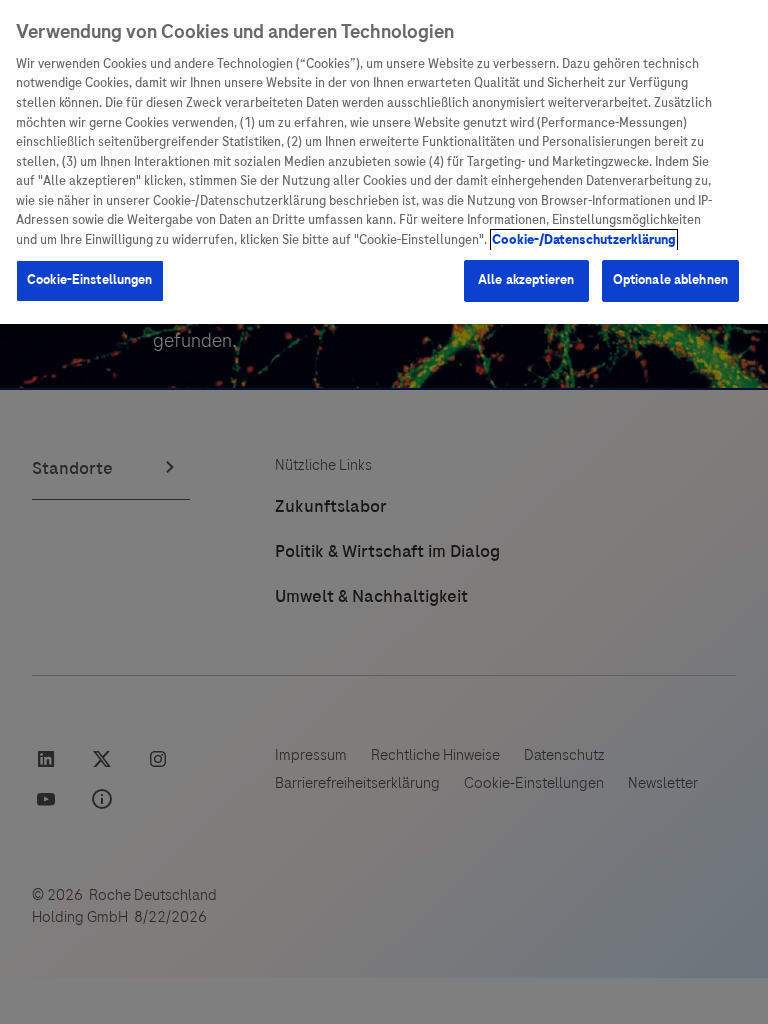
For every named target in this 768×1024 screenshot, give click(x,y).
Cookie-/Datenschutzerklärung (584, 240)
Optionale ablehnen (670, 280)
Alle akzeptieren (526, 280)
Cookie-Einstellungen (90, 280)
